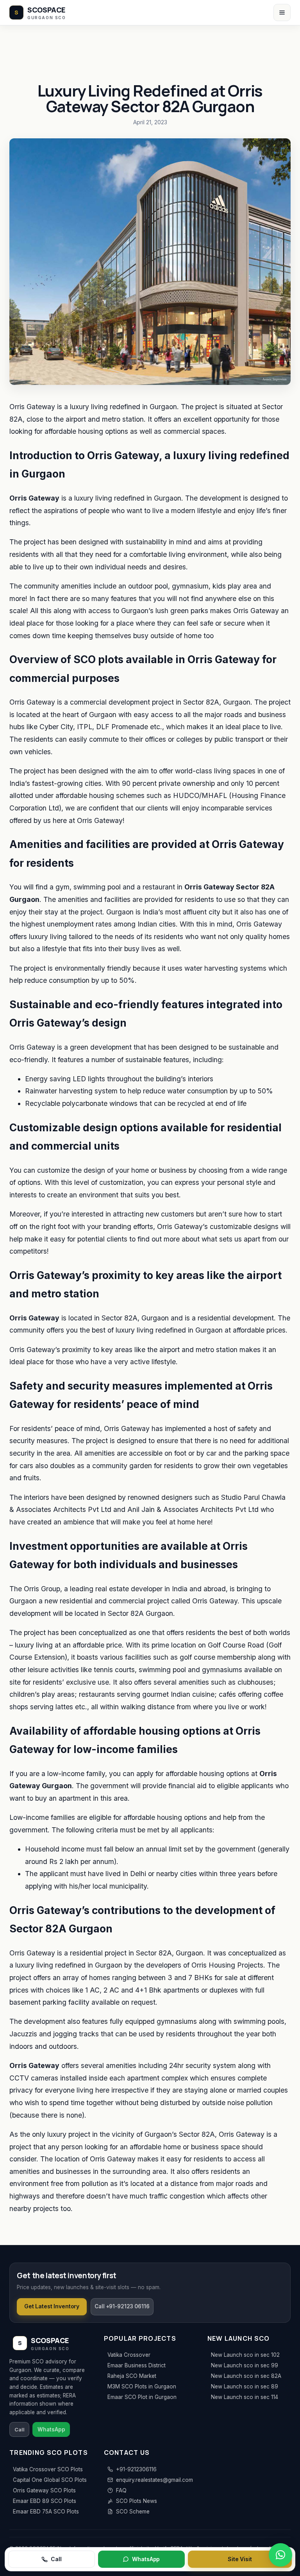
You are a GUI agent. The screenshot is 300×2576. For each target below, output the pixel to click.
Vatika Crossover (129, 2355)
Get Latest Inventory (52, 2306)
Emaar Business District (137, 2365)
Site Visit (240, 2559)
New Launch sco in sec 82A (246, 2376)
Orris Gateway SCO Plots (44, 2490)
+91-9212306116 (136, 2469)
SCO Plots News (137, 2501)
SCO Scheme (133, 2512)
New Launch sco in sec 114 (245, 2397)
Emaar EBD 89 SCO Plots (45, 2501)
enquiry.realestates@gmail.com (154, 2480)
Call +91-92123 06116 (122, 2306)
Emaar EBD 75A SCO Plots (46, 2512)
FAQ (121, 2490)
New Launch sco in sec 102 (245, 2355)
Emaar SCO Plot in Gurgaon (142, 2397)
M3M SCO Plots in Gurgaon (142, 2386)
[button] (280, 2555)
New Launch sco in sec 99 (245, 2365)
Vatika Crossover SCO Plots (48, 2469)
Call (56, 2559)
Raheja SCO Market (132, 2376)
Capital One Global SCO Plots (50, 2480)
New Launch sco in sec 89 (245, 2386)
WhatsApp (146, 2559)
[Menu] (282, 13)
